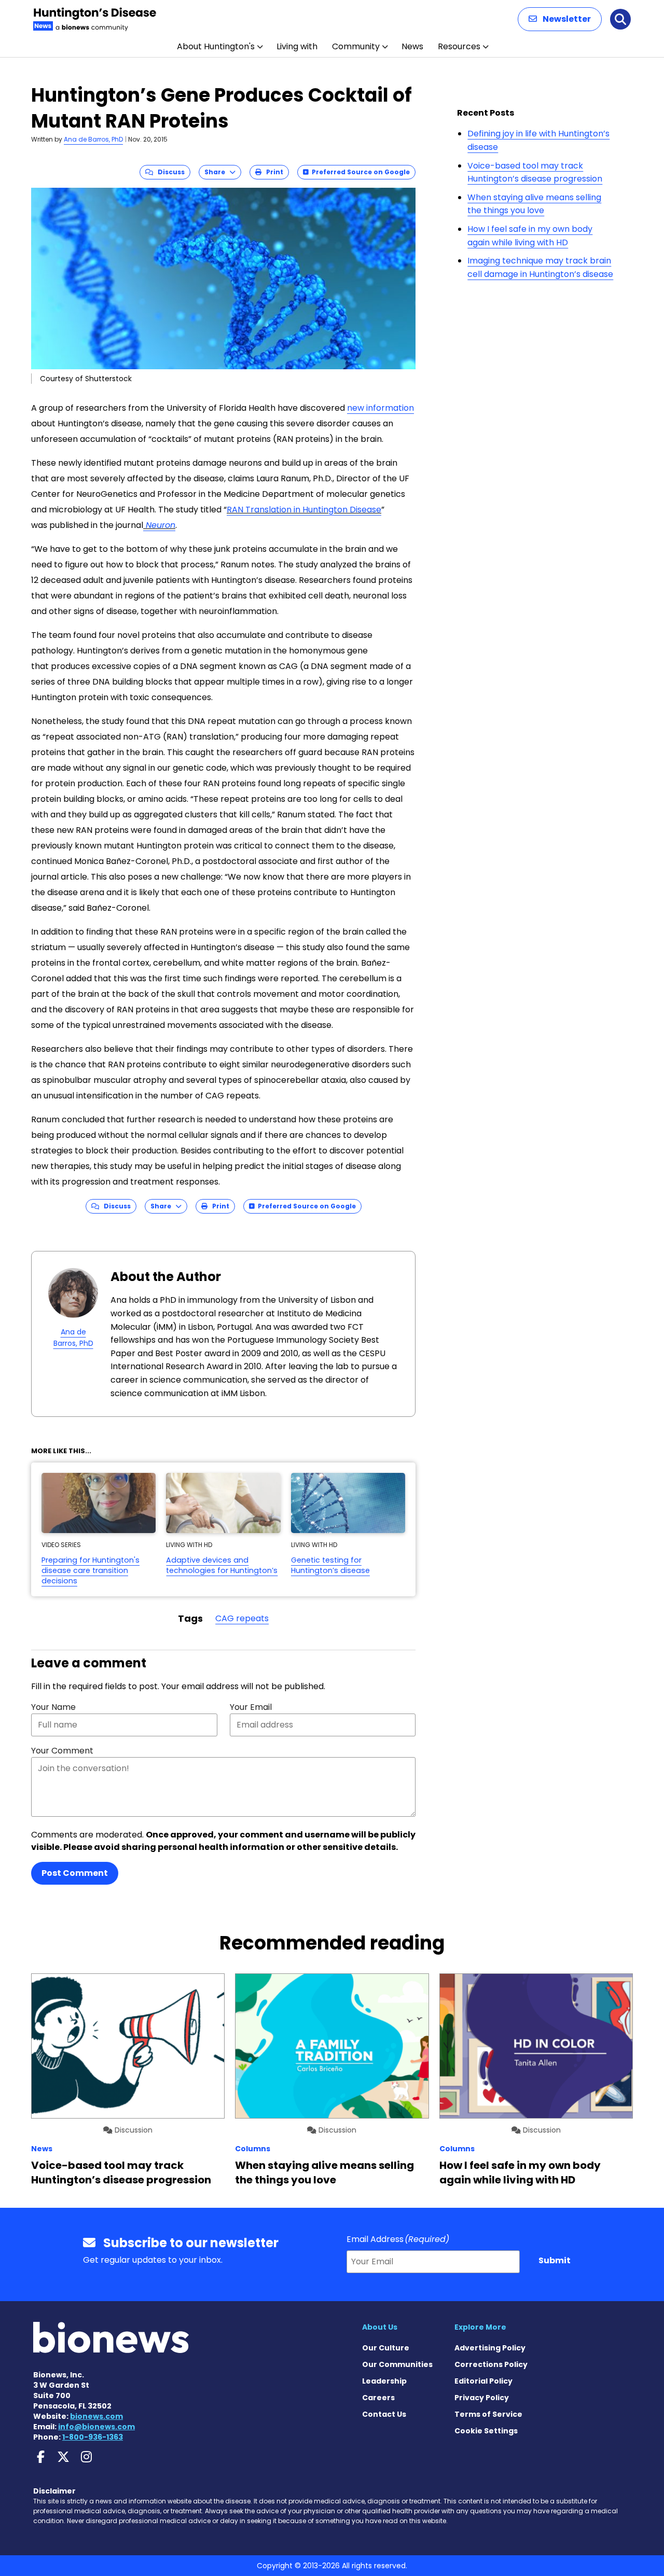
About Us (380, 2327)
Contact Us (384, 2414)
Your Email (251, 1707)
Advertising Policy (490, 2348)
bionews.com (96, 2416)
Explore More (480, 2327)
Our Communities (397, 2364)
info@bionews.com (96, 2427)
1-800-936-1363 (93, 2437)
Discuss (169, 172)
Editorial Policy (483, 2381)
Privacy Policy (482, 2398)
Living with (297, 46)
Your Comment (62, 1751)
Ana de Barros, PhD (93, 139)
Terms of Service (488, 2414)
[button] (560, 19)
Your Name (53, 1707)
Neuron (159, 525)
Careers (378, 2398)
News (412, 46)
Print (272, 172)
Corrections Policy (491, 2364)
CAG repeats (242, 1618)
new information (381, 408)
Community (356, 46)
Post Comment (75, 1873)
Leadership (384, 2381)
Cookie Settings (486, 2431)
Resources (459, 46)
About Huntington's (216, 46)
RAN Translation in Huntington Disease (304, 510)
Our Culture (386, 2348)
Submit (555, 2260)
